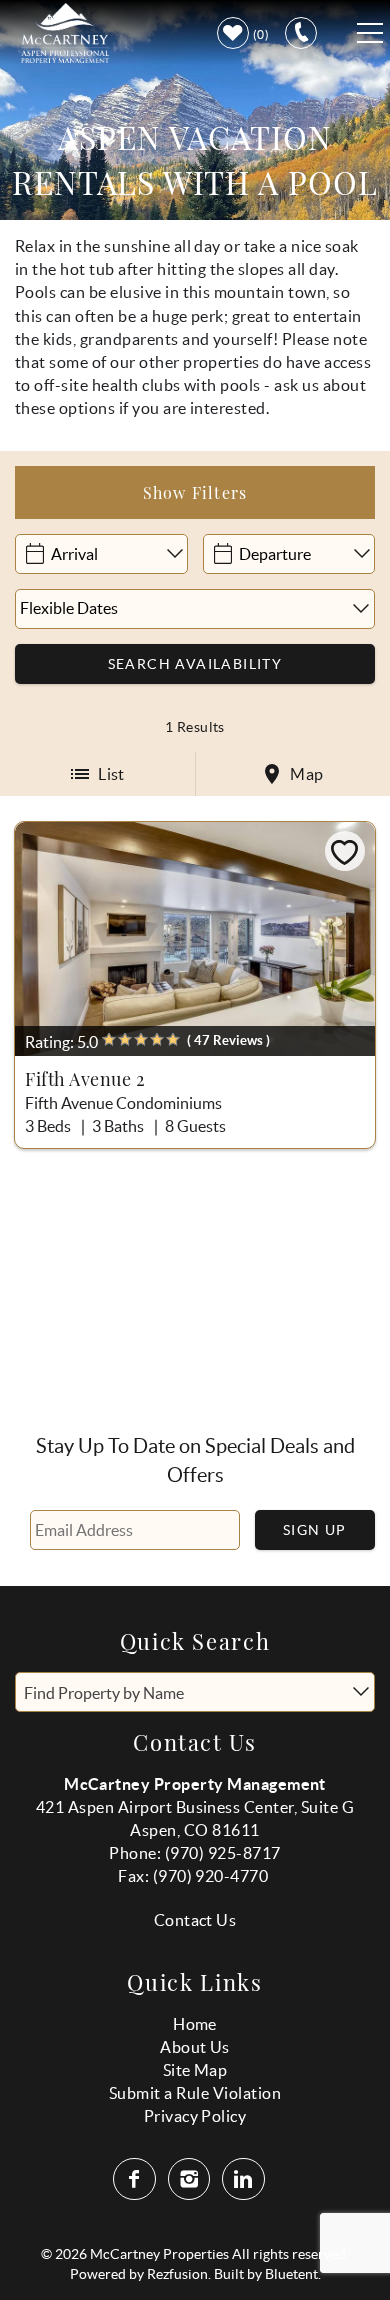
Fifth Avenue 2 (85, 1079)
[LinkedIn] (245, 2179)
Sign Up (315, 1530)
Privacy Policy (195, 2116)
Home (195, 2024)
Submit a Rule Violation (195, 2093)
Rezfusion (177, 2274)
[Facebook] (136, 2179)
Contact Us (195, 1920)
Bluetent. (293, 2274)
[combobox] (195, 1692)
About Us (195, 2047)
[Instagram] (191, 2179)
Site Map (195, 2070)
